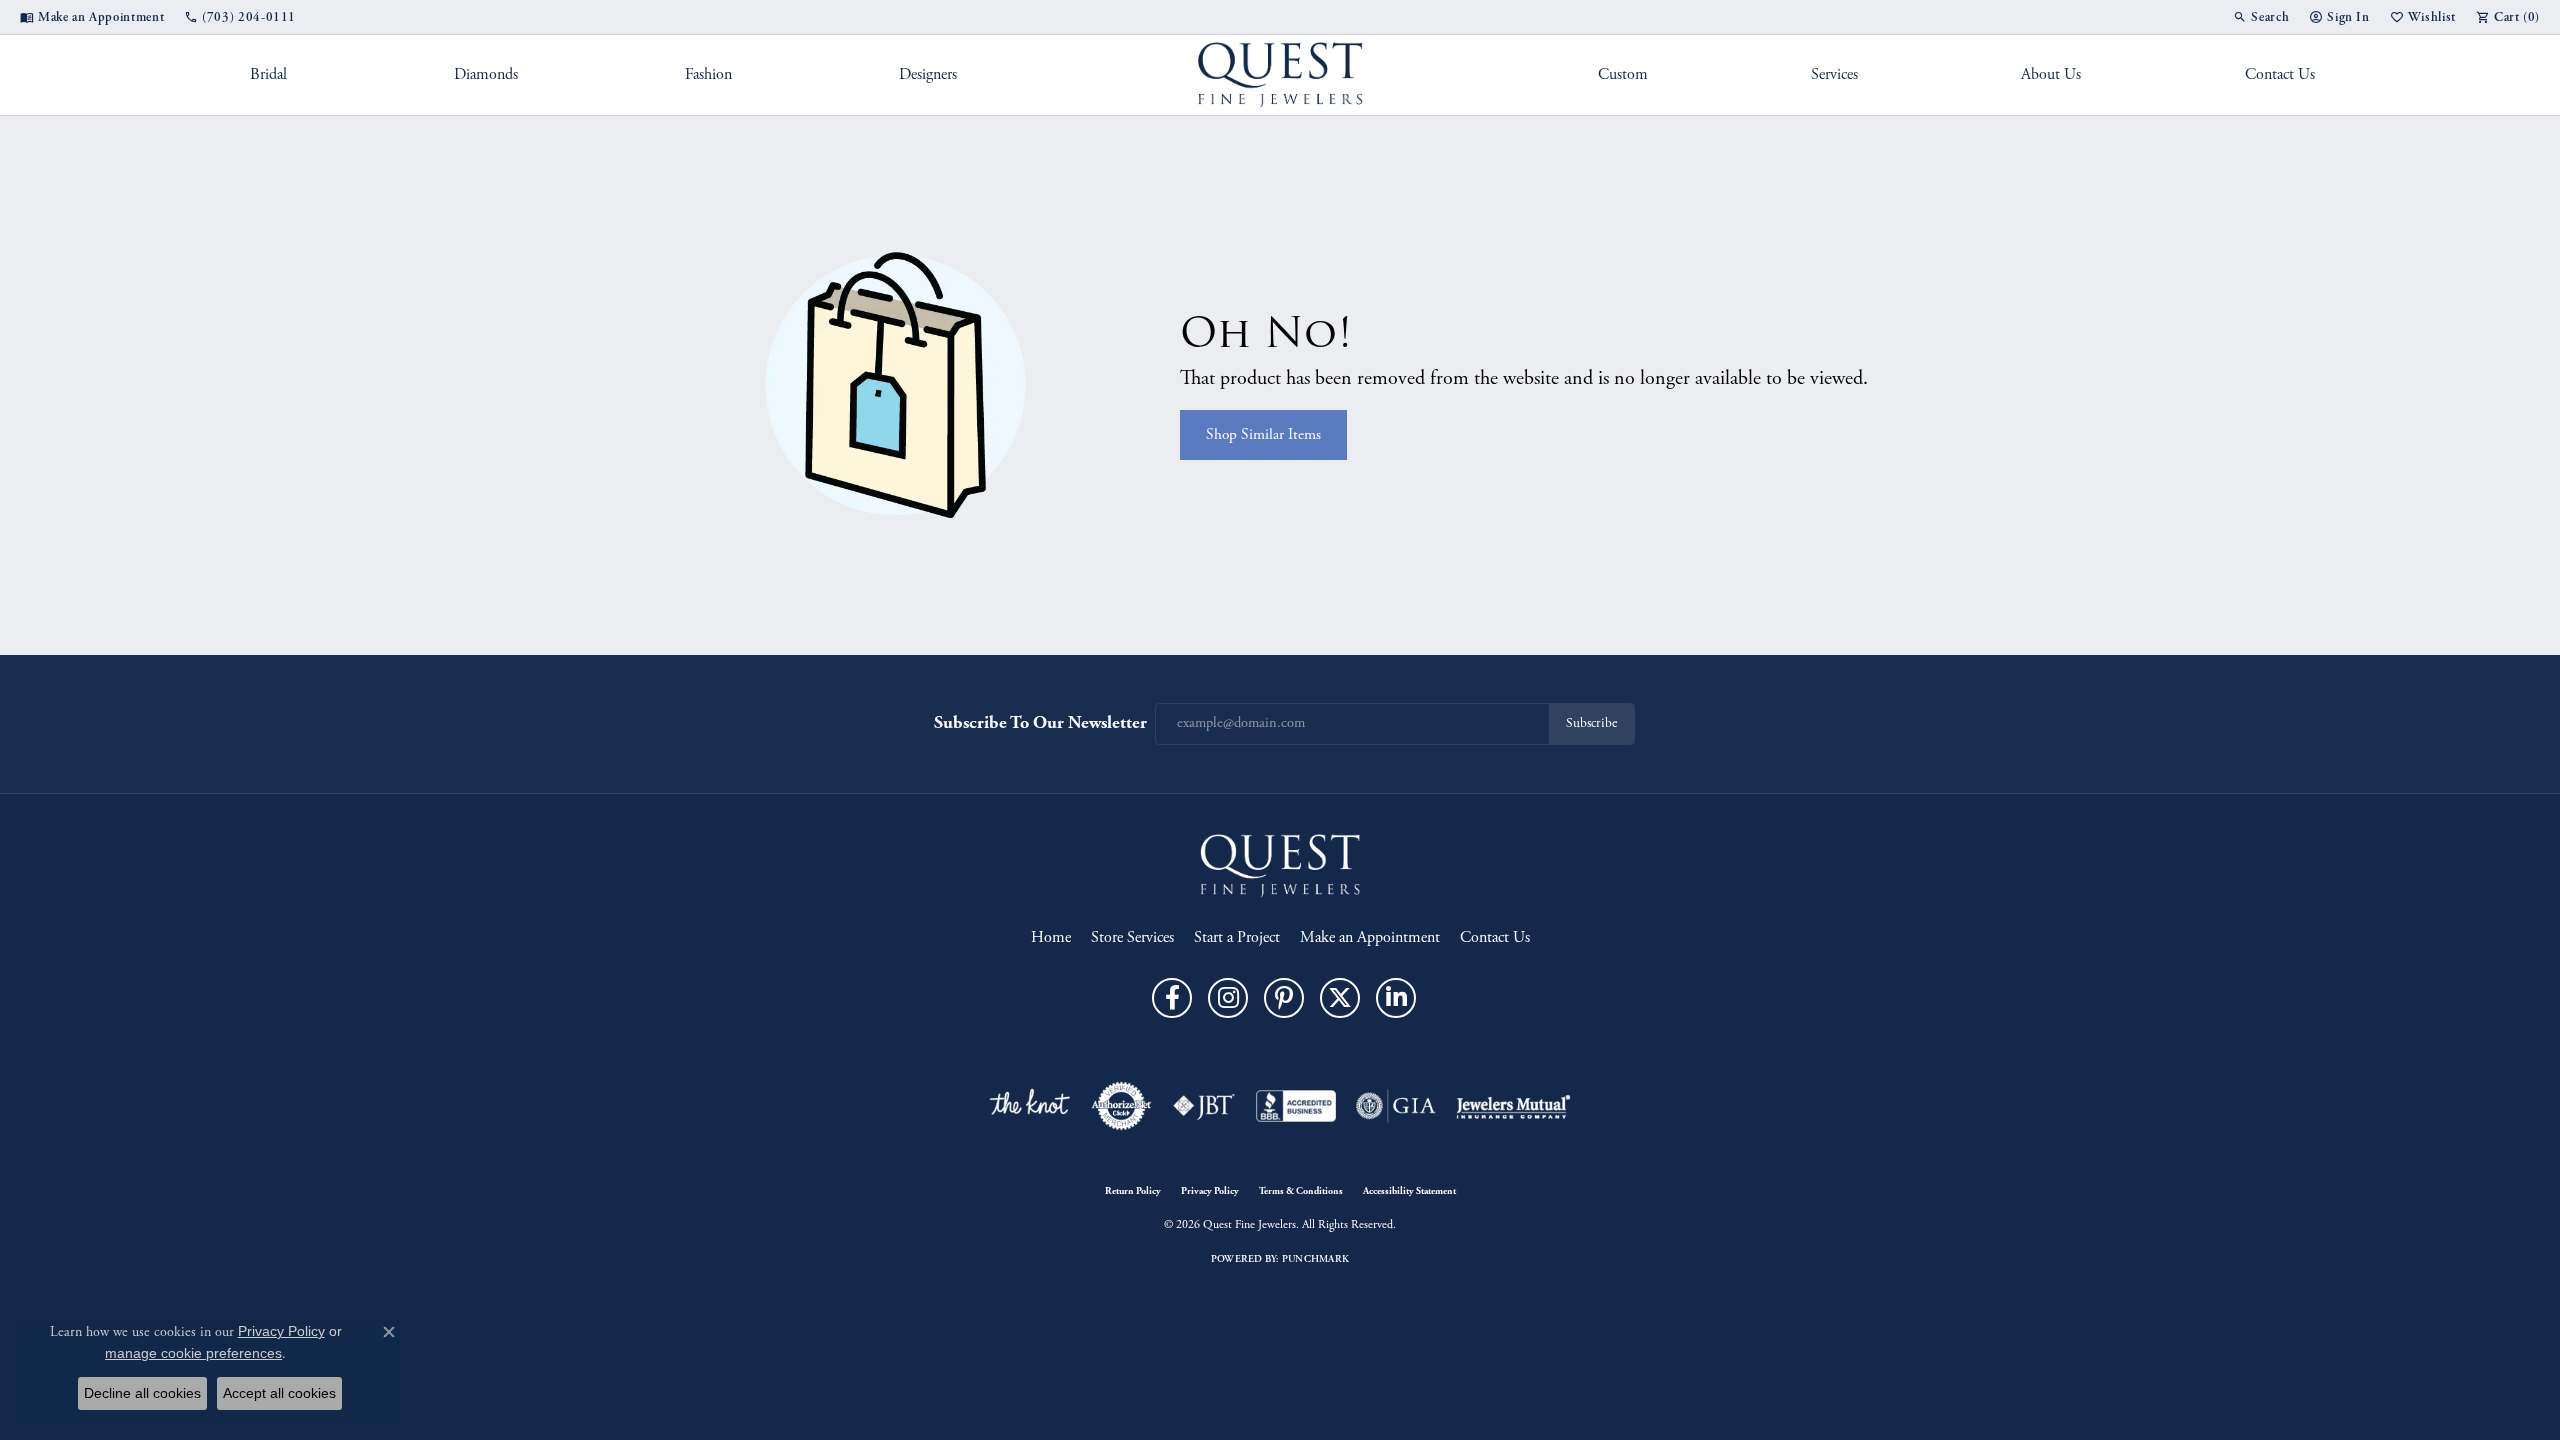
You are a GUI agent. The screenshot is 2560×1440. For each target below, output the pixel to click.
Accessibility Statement (1409, 1191)
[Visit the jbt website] (1204, 1106)
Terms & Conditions (1301, 1191)
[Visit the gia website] (1396, 1106)
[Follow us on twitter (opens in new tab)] (1340, 998)
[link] (92, 17)
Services (1834, 74)
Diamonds (486, 74)
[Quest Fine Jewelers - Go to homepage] (1280, 864)
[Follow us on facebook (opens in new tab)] (1172, 998)
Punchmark (1315, 1259)
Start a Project (1237, 937)
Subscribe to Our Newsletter (1040, 722)
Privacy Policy (1210, 1191)
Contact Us (2280, 74)
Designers (928, 74)
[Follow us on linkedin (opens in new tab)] (1396, 998)
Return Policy (1133, 1191)
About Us (2051, 74)
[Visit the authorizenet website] (1122, 1106)
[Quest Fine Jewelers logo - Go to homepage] (1280, 75)
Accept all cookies (279, 1393)
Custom (1623, 74)
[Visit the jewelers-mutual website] (1513, 1106)
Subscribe (1591, 723)
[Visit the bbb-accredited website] (1296, 1106)
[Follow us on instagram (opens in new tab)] (1228, 998)
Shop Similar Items (1263, 434)
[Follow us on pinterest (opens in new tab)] (1284, 998)
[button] (2261, 17)
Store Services (1132, 937)
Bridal (268, 74)
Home (1051, 937)
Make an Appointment (1370, 937)
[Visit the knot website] (1029, 1106)
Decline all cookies (142, 1393)
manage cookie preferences (193, 1353)
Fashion (708, 74)
